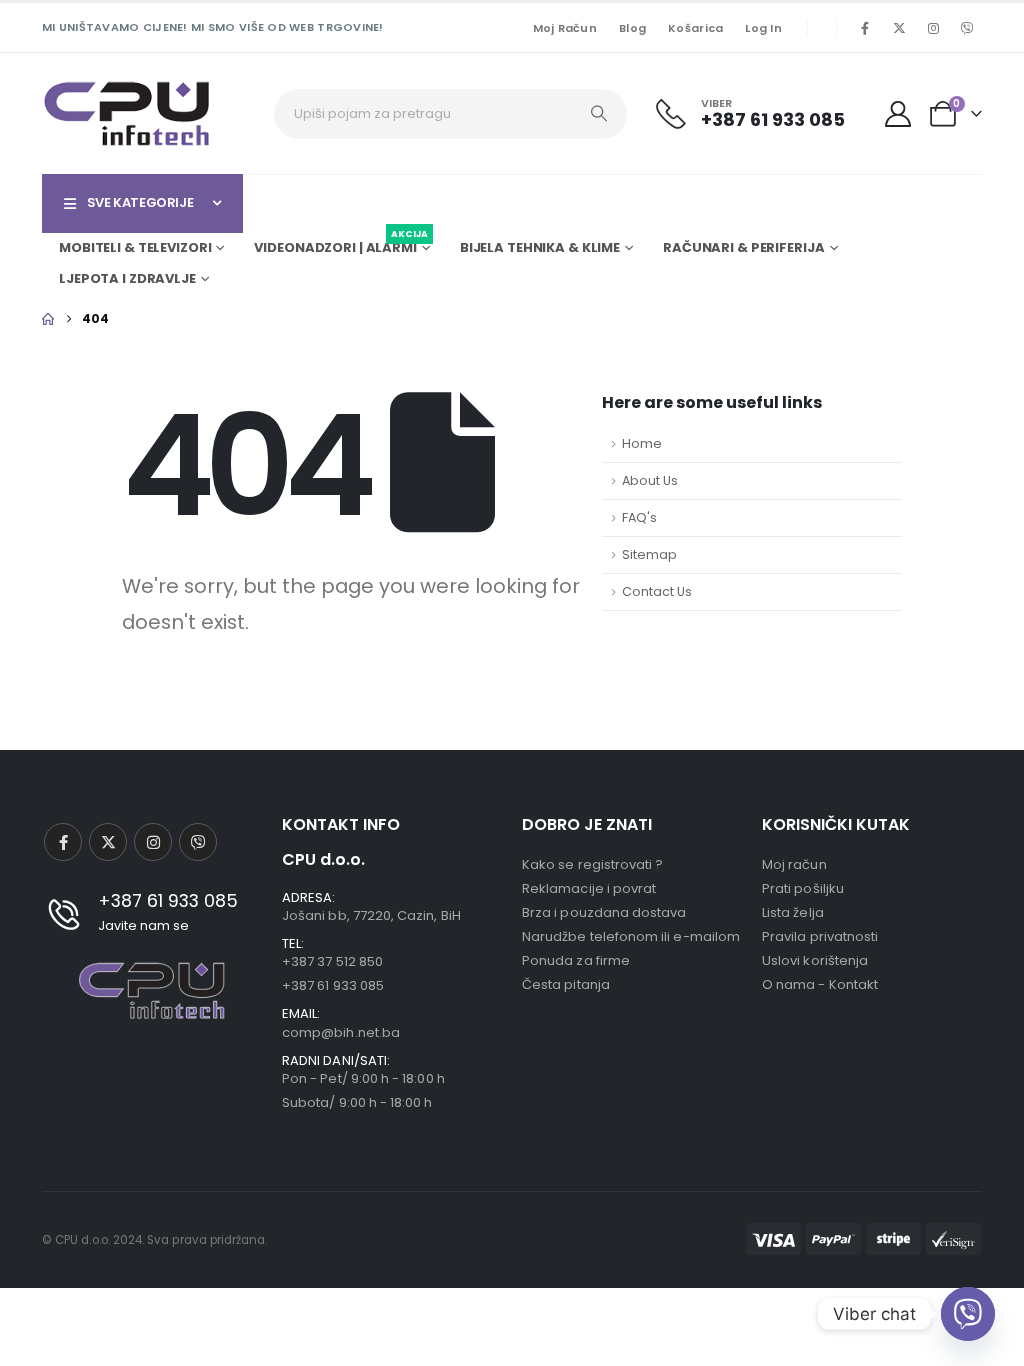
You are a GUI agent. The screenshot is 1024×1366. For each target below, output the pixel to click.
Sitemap (649, 554)
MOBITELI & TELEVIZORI (135, 247)
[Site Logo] (127, 113)
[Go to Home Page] (48, 319)
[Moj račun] (898, 114)
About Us (650, 480)
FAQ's (639, 517)
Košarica (695, 28)
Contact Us (657, 591)
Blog (632, 28)
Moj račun (565, 28)
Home (642, 443)
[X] (899, 28)
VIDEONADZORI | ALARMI (340, 245)
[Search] (599, 114)
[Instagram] (933, 28)
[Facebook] (865, 28)
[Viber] (967, 28)
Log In (763, 28)
